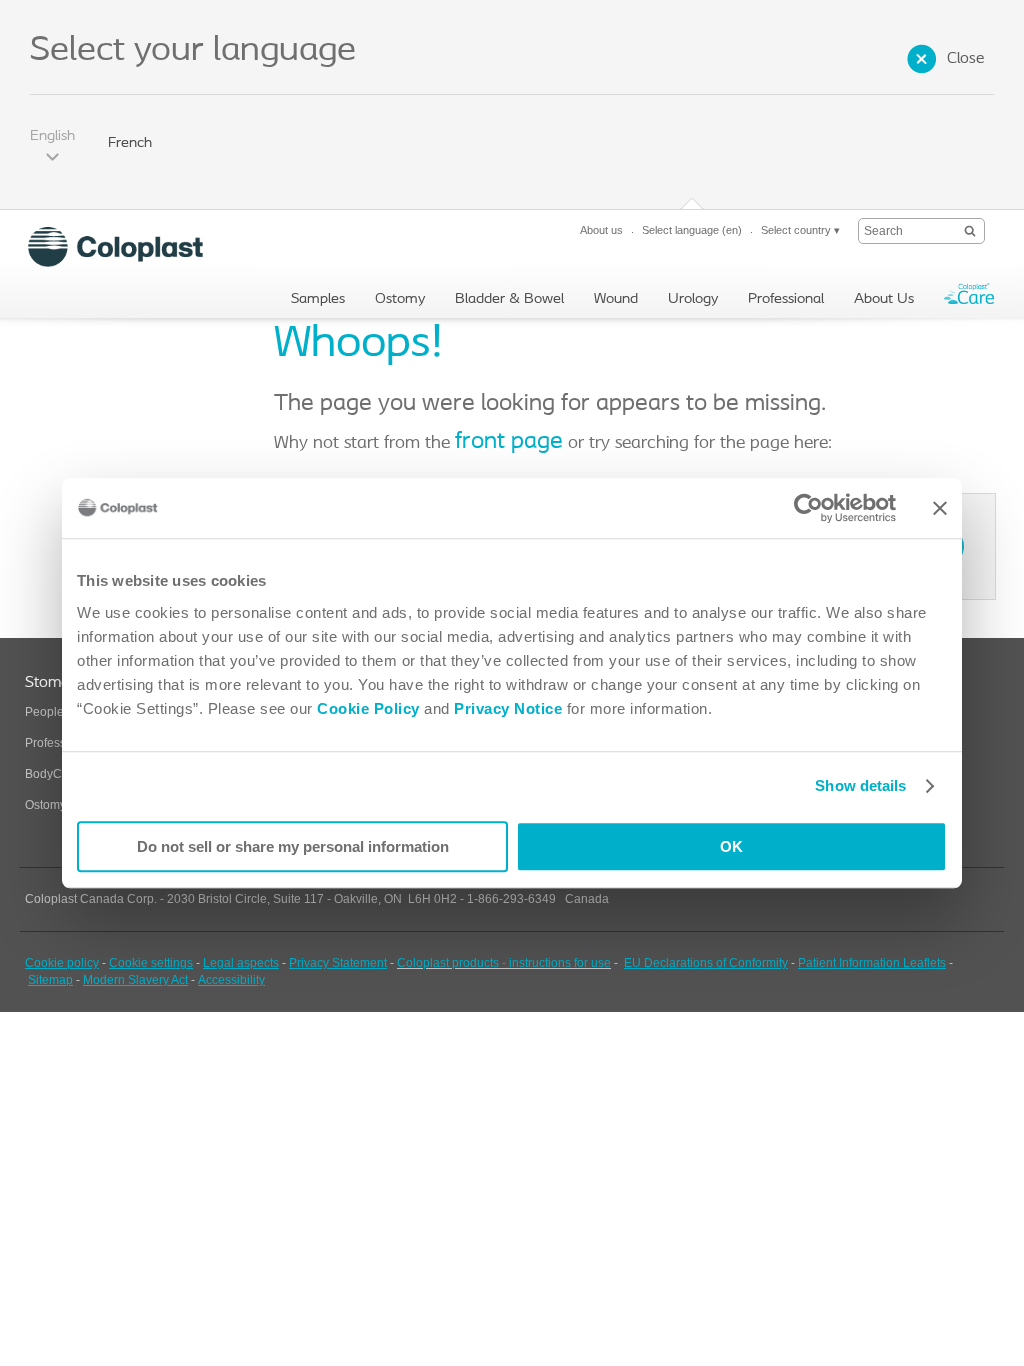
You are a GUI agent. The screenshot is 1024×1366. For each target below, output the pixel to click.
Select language (692, 230)
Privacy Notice (506, 708)
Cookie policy (62, 963)
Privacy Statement (338, 963)
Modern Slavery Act (135, 980)
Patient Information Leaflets (872, 963)
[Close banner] (940, 508)
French (130, 143)
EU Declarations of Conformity (706, 963)
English (52, 136)
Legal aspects (241, 963)
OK (731, 846)
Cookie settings (151, 963)
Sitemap (50, 980)
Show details (860, 785)
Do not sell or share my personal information (293, 846)
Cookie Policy (368, 708)
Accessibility (231, 980)
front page (509, 442)
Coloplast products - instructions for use (504, 963)
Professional (59, 743)
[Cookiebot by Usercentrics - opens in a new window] (808, 508)
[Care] (969, 298)
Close (965, 59)
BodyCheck (56, 774)
